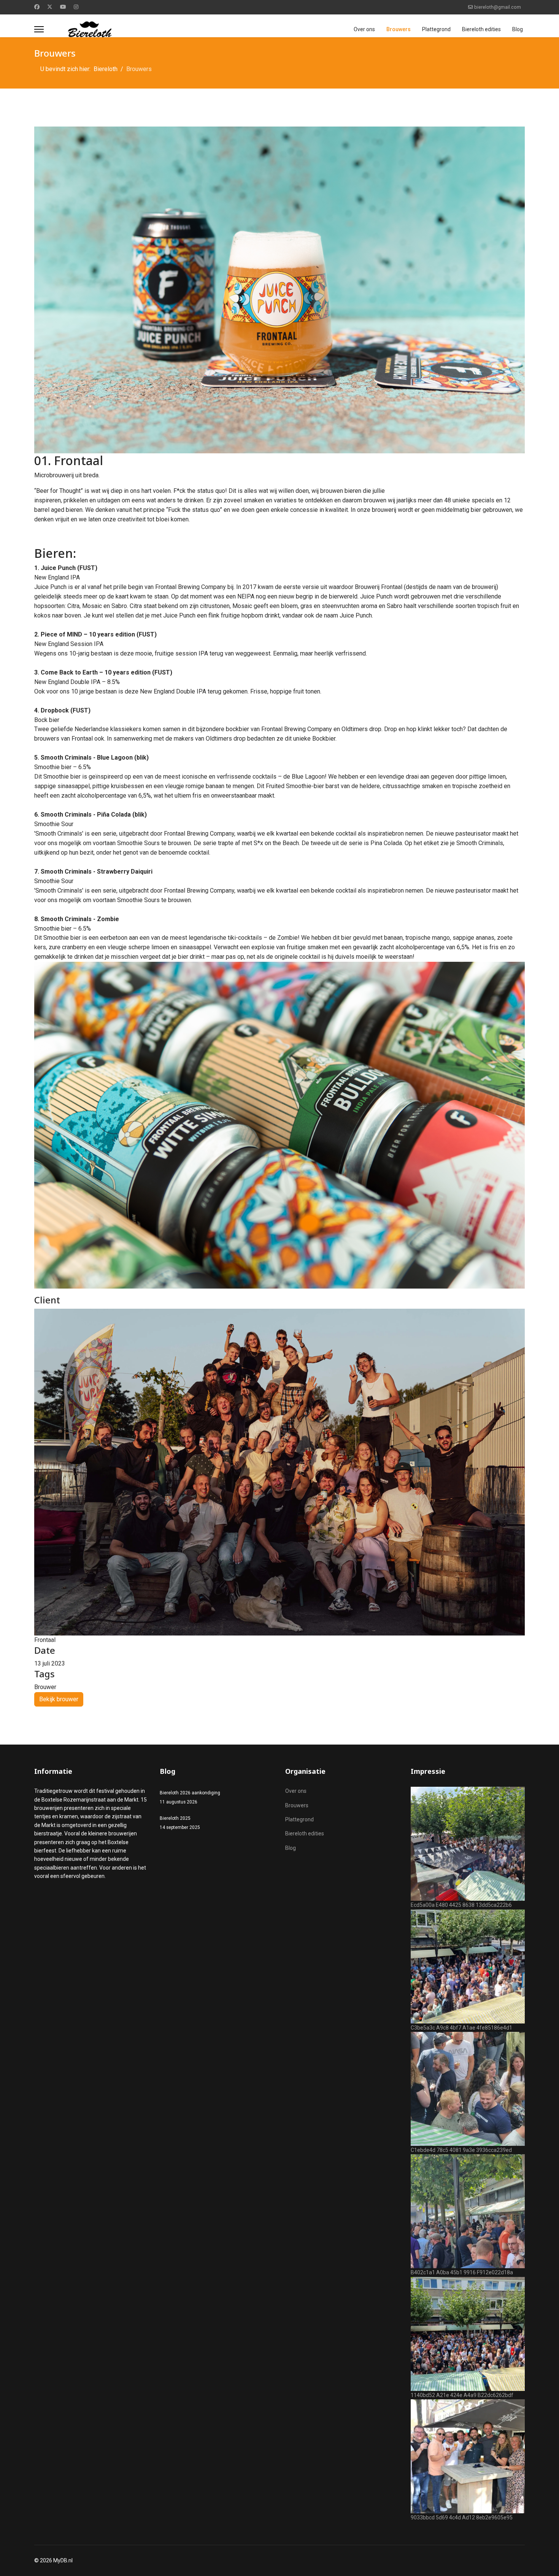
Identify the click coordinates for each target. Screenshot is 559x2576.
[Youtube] (63, 7)
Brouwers (399, 29)
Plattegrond (436, 29)
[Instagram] (76, 7)
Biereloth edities (481, 29)
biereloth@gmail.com (498, 7)
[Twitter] (50, 7)
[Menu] (39, 29)
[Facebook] (37, 7)
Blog (518, 29)
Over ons (364, 29)
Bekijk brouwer (59, 1699)
